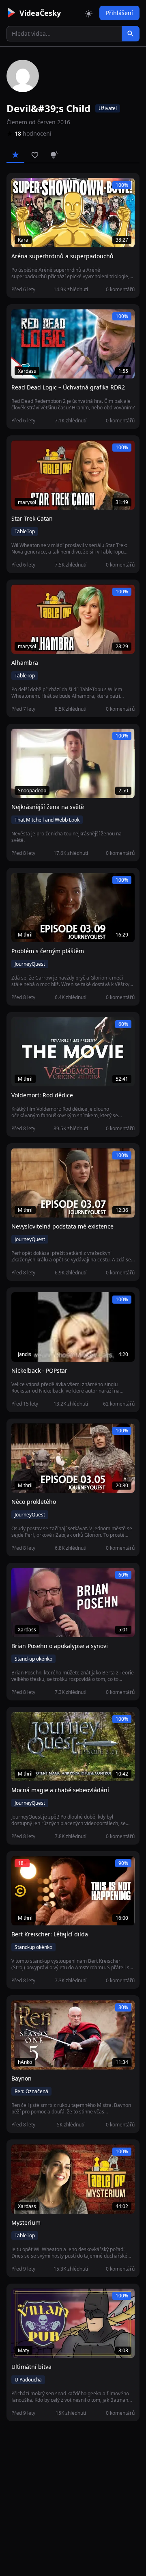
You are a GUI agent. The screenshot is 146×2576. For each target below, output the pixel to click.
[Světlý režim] (89, 13)
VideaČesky (40, 13)
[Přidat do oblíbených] (21, 188)
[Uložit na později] (36, 188)
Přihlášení (119, 13)
